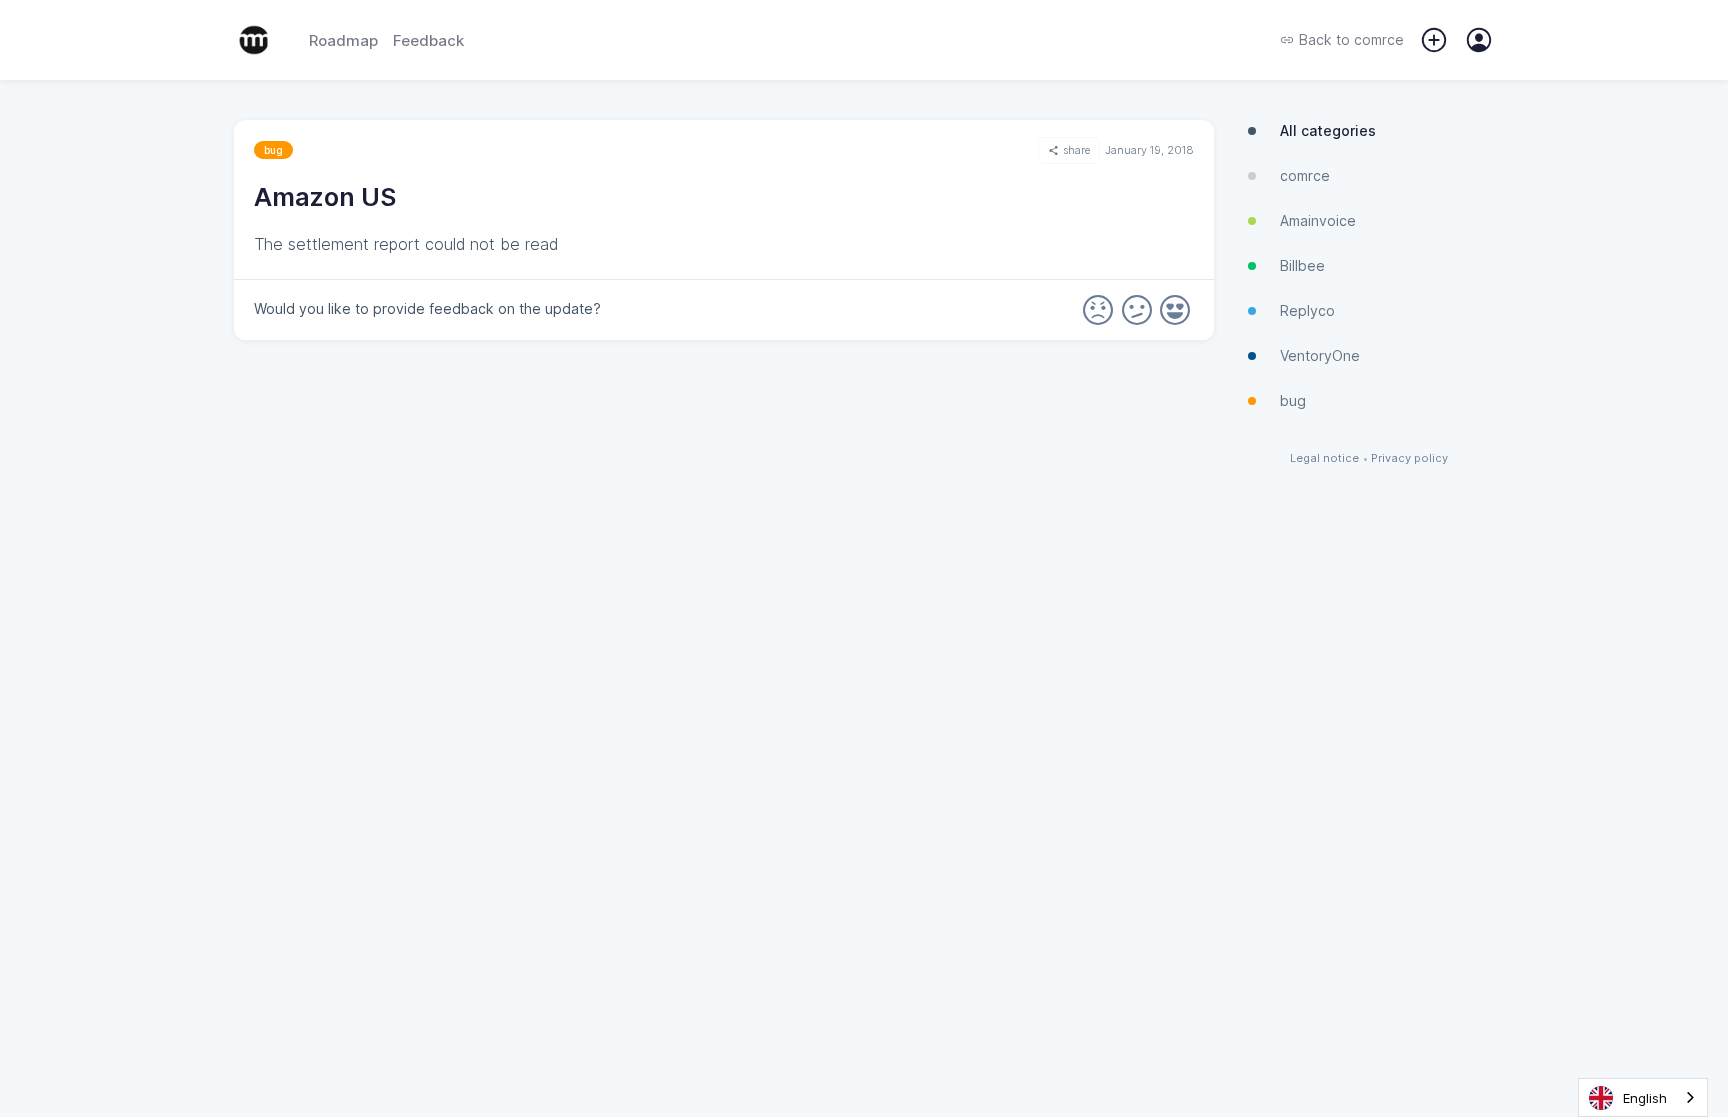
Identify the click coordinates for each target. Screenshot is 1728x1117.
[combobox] (1643, 1097)
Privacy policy (1409, 458)
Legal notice (1324, 458)
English (1645, 1098)
